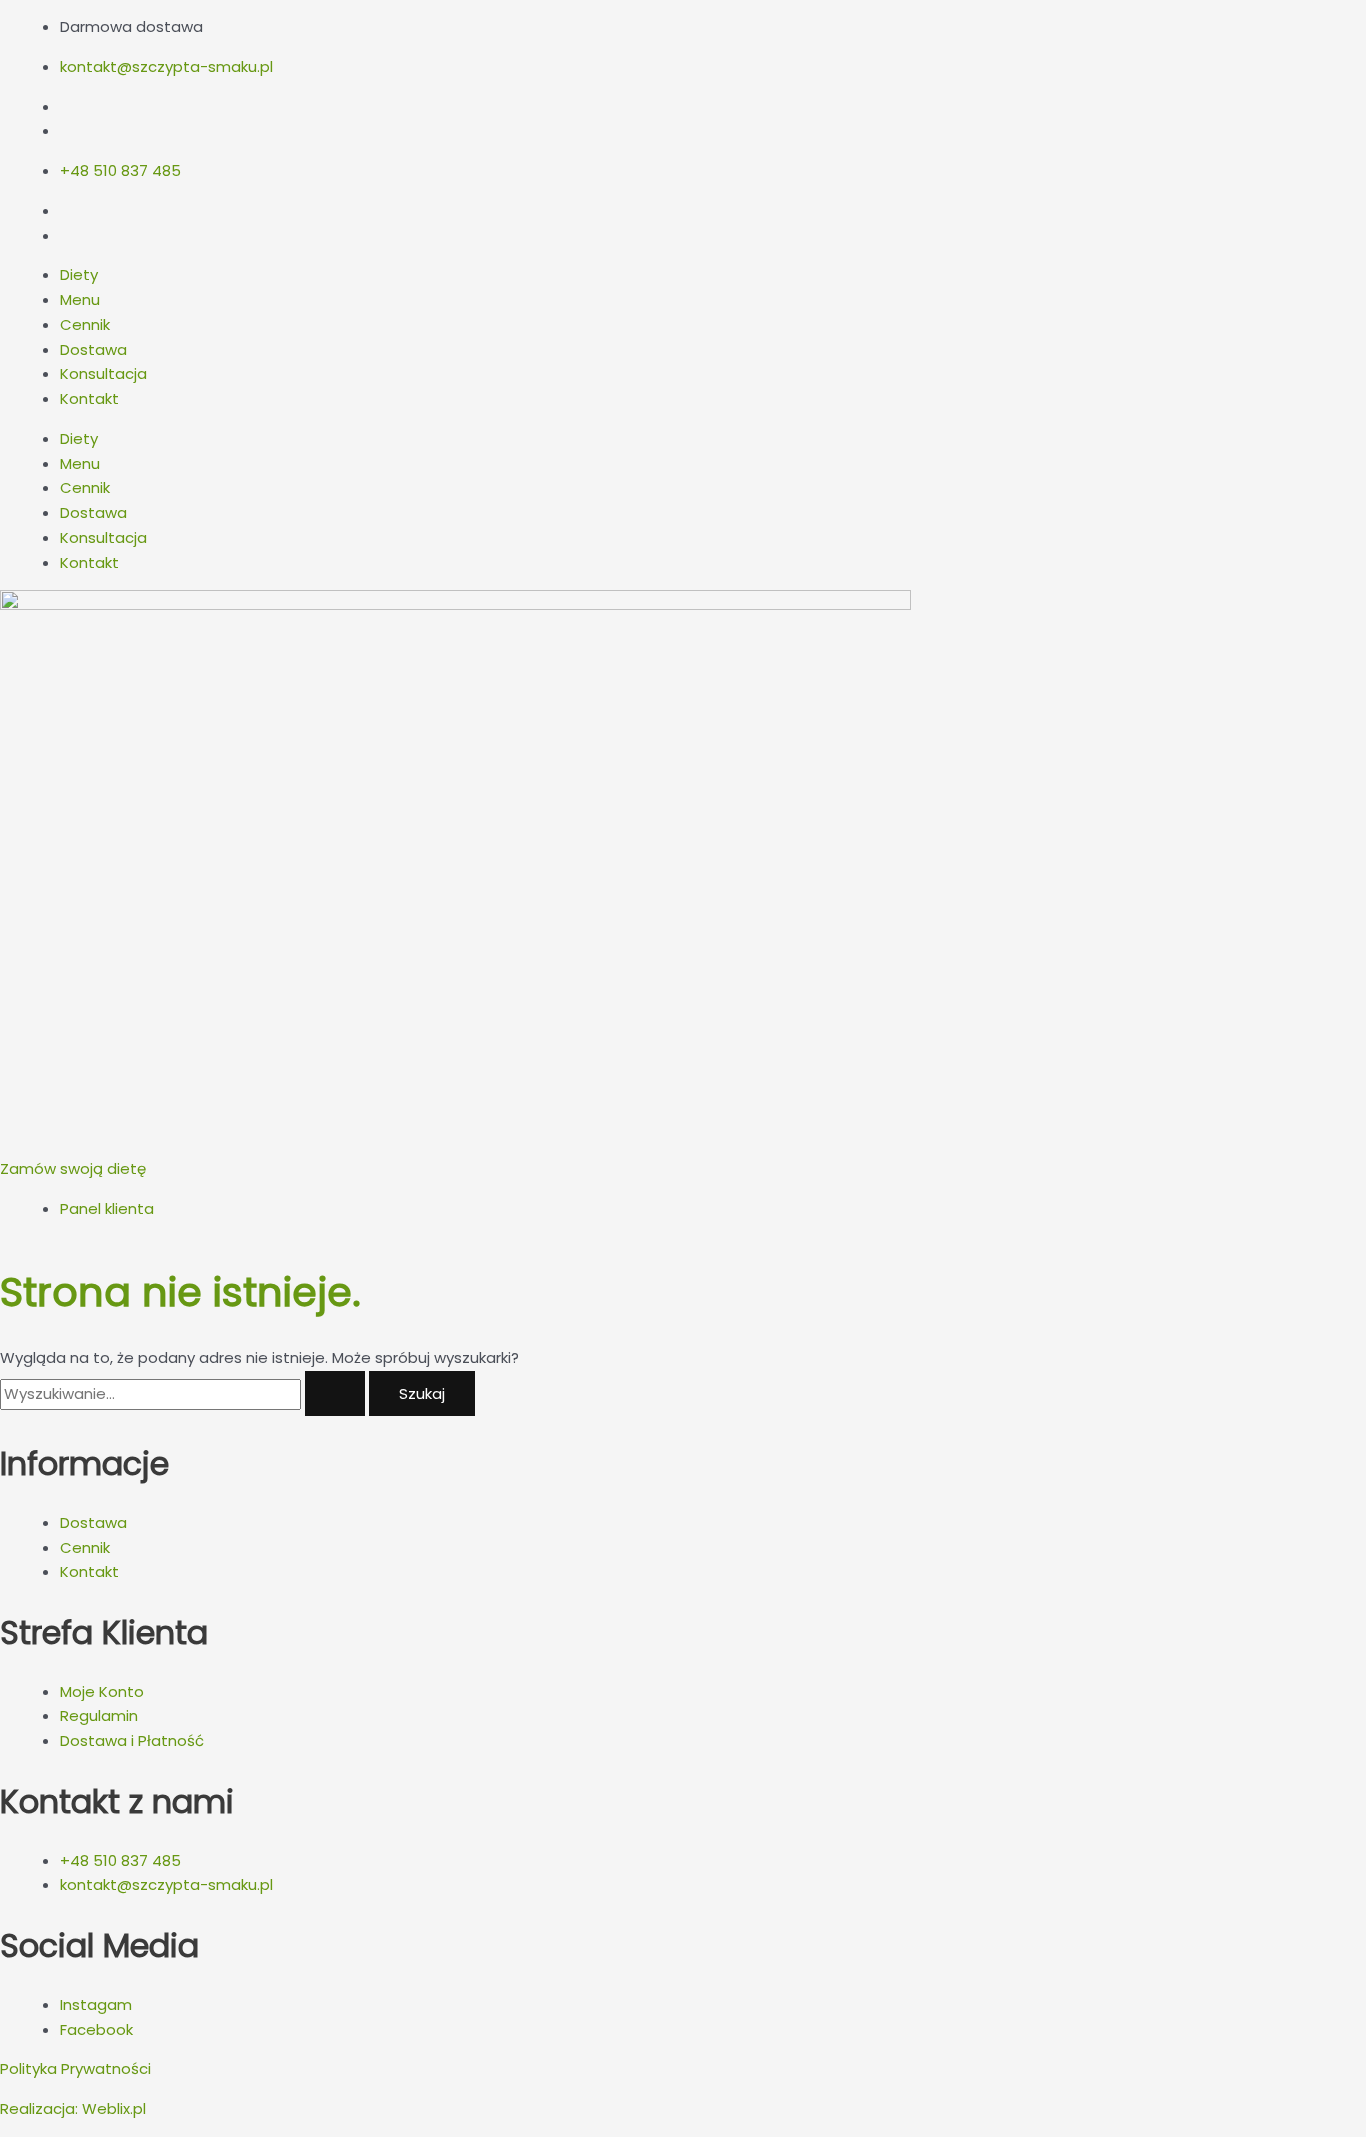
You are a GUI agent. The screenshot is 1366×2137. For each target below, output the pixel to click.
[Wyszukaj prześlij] (335, 1393)
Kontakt (89, 398)
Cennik (85, 324)
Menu (80, 299)
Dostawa (93, 349)
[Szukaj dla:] (184, 1393)
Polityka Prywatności (75, 2068)
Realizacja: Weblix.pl (73, 2108)
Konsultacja (103, 373)
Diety (79, 274)
